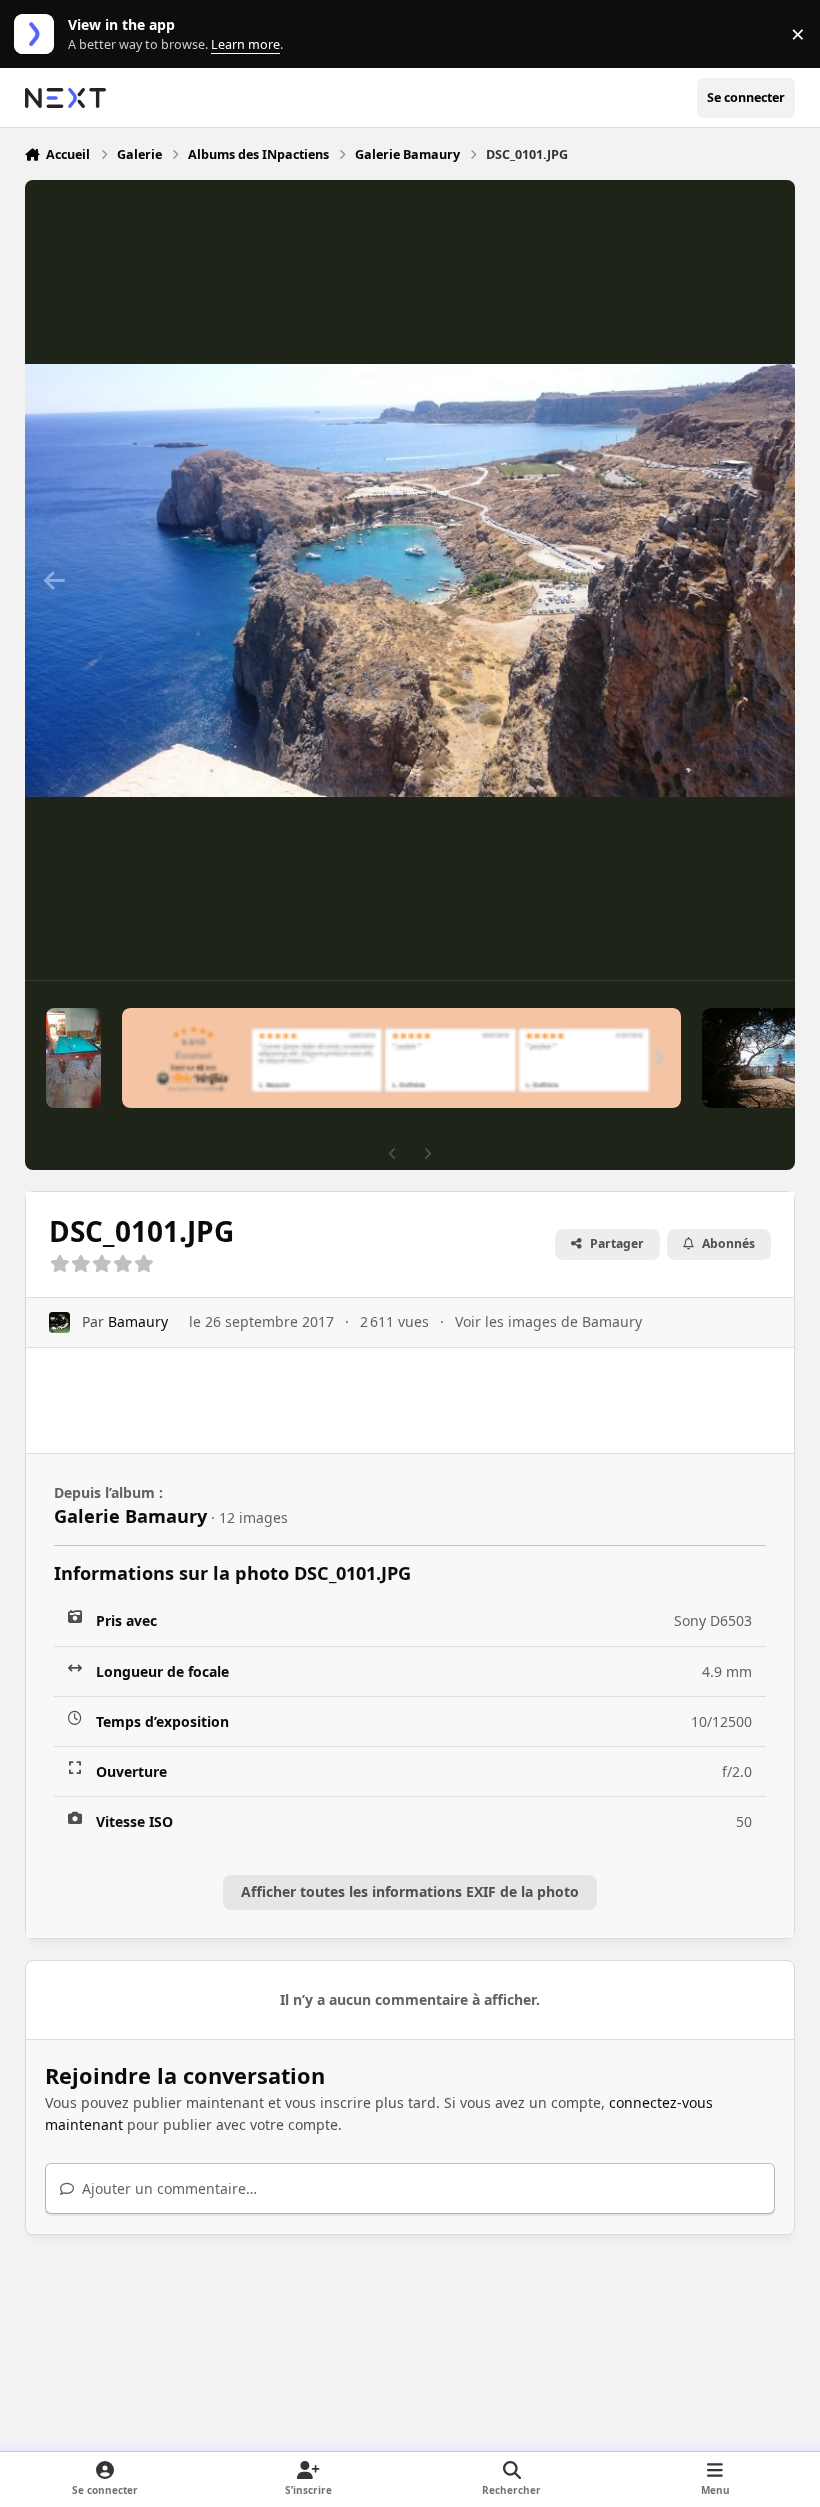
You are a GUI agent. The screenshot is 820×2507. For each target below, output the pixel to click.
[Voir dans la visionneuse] (410, 580)
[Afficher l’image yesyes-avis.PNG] (401, 1058)
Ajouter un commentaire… (167, 2188)
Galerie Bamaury (130, 1516)
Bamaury (138, 1321)
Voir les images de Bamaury (548, 1321)
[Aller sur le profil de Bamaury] (59, 1322)
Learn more (38, 34)
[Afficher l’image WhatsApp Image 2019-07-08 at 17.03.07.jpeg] (74, 1058)
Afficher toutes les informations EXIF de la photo (410, 1891)
